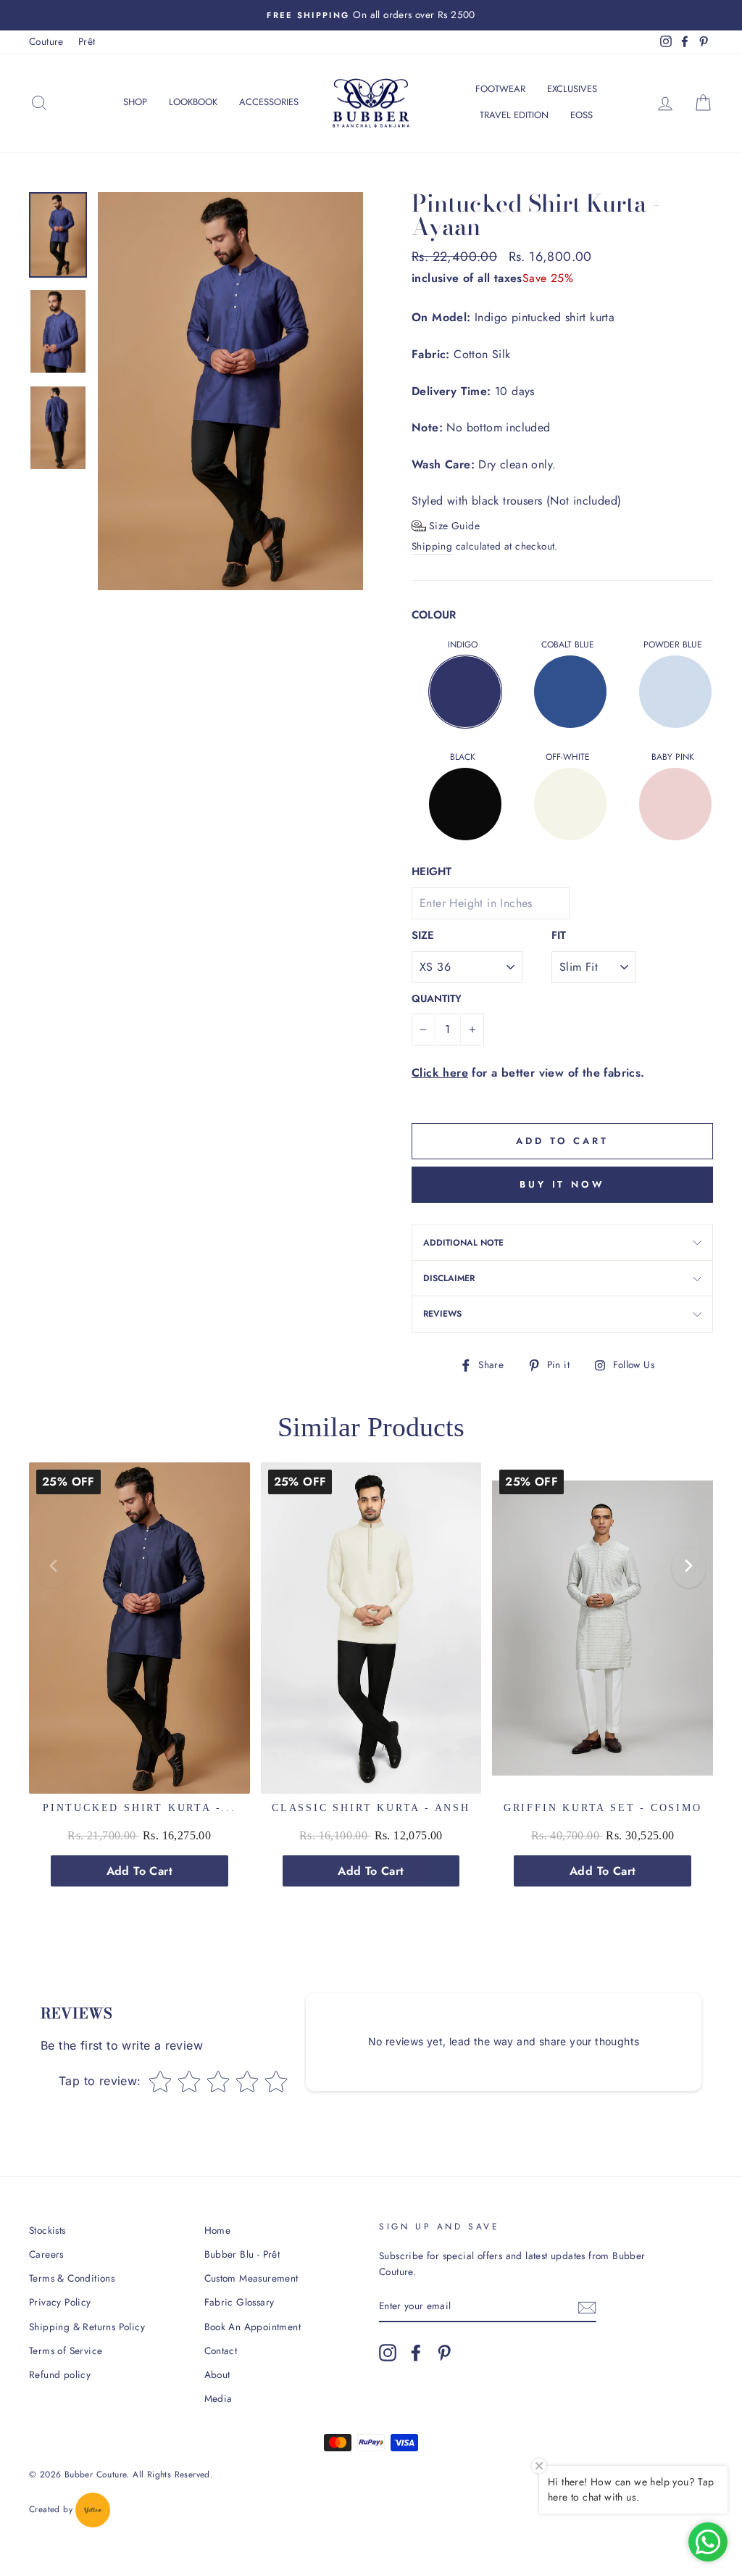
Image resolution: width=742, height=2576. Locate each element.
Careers (46, 2254)
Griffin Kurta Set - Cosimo (603, 1808)
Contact (221, 2351)
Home (218, 2230)
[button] (446, 526)
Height (432, 871)
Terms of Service (66, 2351)
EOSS (581, 115)
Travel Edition (514, 115)
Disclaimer (449, 1278)
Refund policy (60, 2374)
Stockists (47, 2230)
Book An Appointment (253, 2327)
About (217, 2374)
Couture (46, 41)
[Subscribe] (587, 2306)
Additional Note (463, 1243)
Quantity (437, 998)
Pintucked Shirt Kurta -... (139, 1808)
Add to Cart (139, 1871)
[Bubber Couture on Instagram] (388, 2353)
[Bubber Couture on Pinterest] (444, 2353)
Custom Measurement (251, 2278)
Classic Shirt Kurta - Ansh (371, 1808)
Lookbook (193, 102)
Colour (434, 615)
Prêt (87, 41)
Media (218, 2398)
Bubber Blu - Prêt (242, 2254)
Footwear (500, 89)
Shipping (432, 546)
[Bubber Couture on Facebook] (416, 2353)
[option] (371, 15)
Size (423, 935)
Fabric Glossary (239, 2302)
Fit (559, 935)
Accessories (269, 102)
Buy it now (562, 1184)
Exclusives (572, 89)
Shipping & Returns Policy (87, 2327)
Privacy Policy (60, 2302)
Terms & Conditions (72, 2278)
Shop (135, 102)
